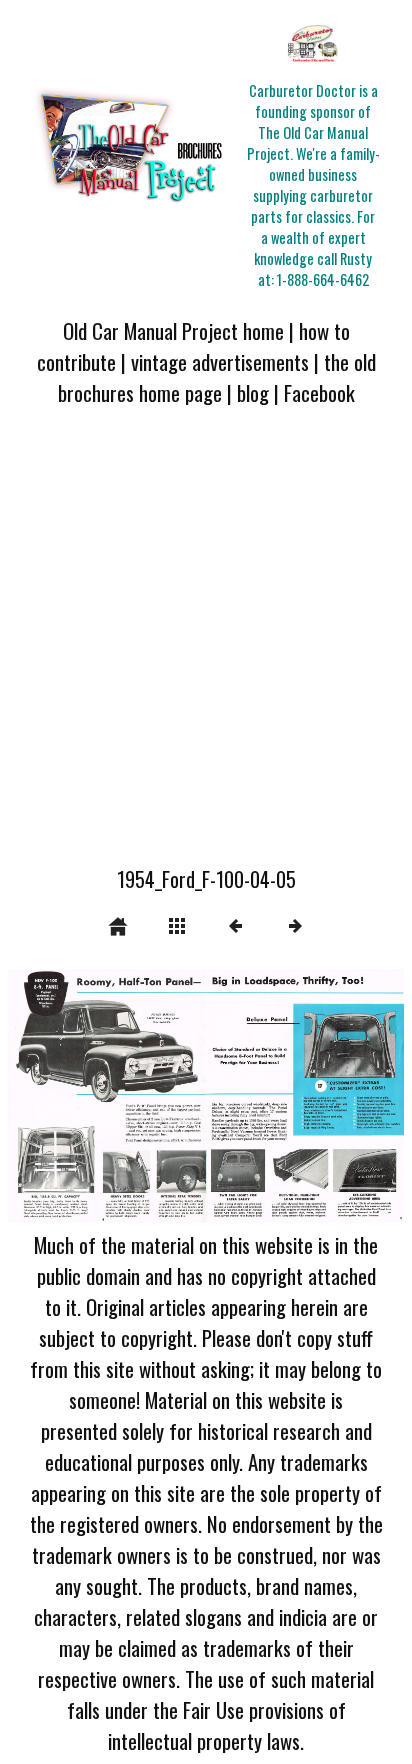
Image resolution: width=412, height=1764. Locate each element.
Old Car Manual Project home (173, 330)
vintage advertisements (220, 361)
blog (253, 392)
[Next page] (285, 1096)
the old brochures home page (217, 377)
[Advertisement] (206, 648)
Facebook (319, 392)
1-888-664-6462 (323, 279)
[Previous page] (87, 1096)
